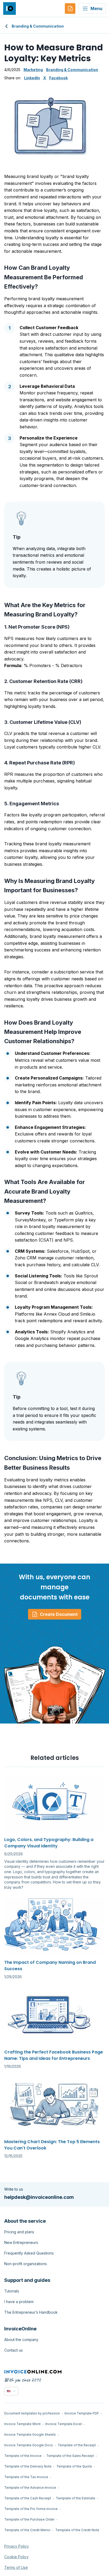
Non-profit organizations (26, 2264)
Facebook (58, 78)
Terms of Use (16, 2567)
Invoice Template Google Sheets (30, 2434)
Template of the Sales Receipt (70, 2456)
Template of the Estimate (76, 2498)
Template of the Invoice (23, 2456)
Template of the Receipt (77, 2445)
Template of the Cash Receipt (28, 2498)
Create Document (59, 1614)
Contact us (13, 2350)
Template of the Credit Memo (27, 2530)
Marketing (33, 70)
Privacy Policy (17, 2546)
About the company (21, 2340)
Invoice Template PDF (82, 2413)
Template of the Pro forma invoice (31, 2509)
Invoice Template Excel (63, 2424)
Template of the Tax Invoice (26, 2477)
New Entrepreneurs (21, 2242)
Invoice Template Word (22, 2424)
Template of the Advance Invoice (30, 2488)
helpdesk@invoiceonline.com (39, 2197)
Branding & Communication (38, 26)
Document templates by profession (32, 2413)
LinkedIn (32, 78)
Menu (96, 8)
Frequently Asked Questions (29, 2253)
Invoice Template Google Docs (29, 2445)
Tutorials (12, 2291)
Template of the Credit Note (77, 2530)
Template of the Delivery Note (28, 2466)
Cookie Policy (16, 2557)
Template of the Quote (74, 2466)
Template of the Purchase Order (29, 2519)
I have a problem (19, 2302)
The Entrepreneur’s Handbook (31, 2312)
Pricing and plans (19, 2232)
